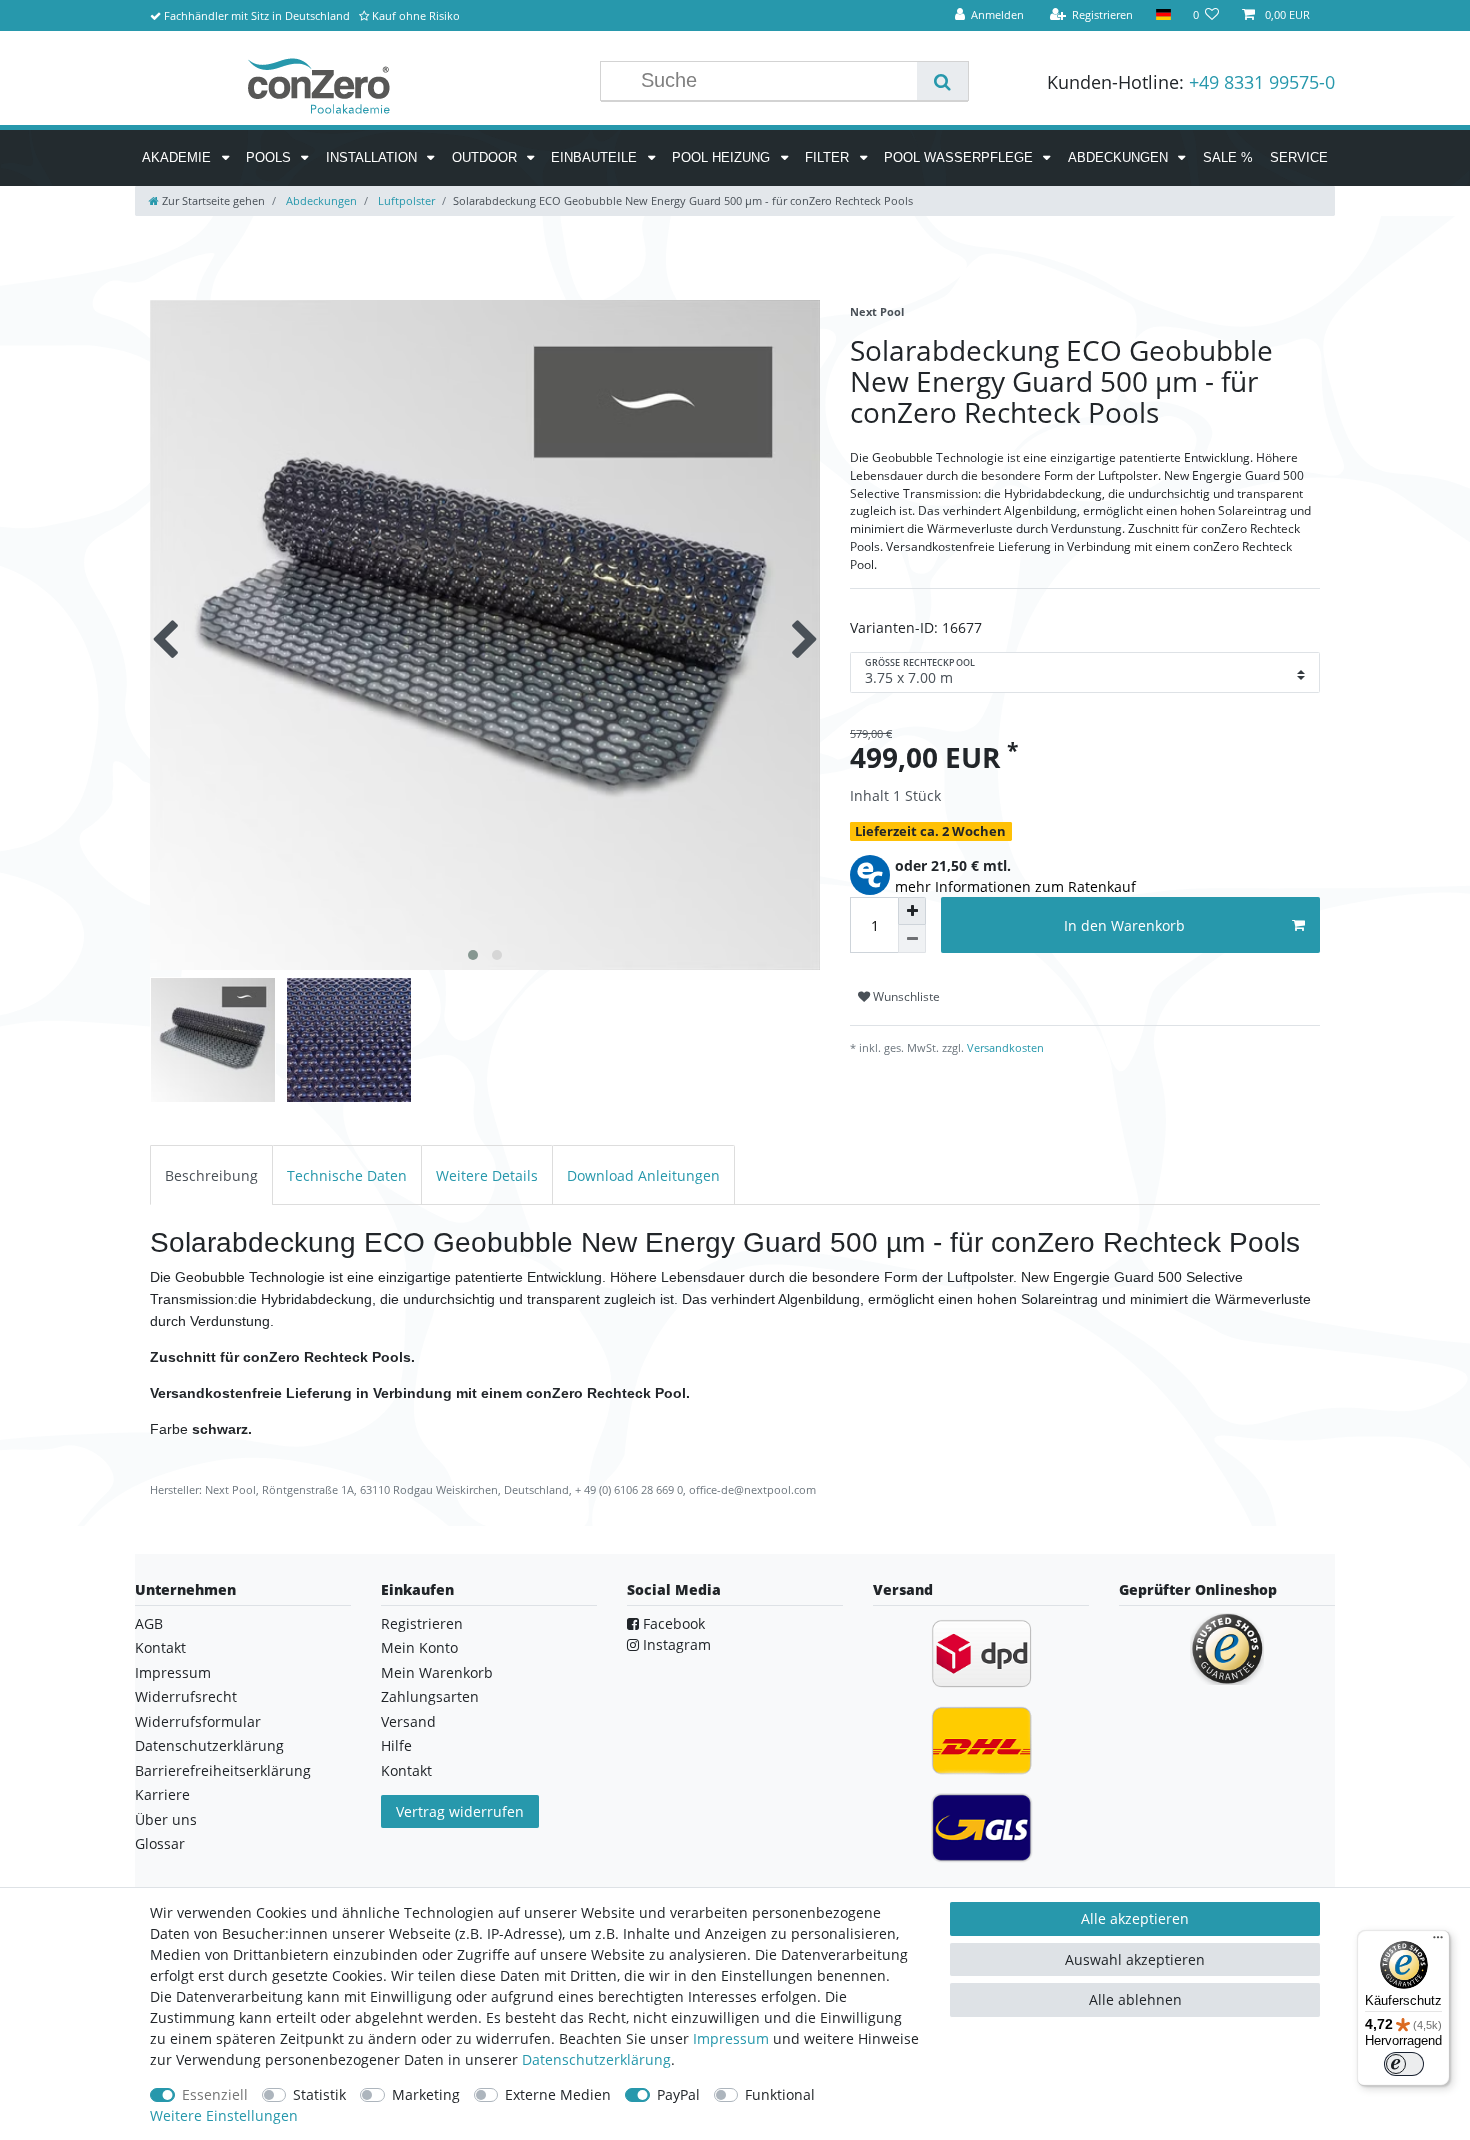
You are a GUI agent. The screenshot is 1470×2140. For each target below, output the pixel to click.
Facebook (672, 1623)
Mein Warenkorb (437, 1672)
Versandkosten (1004, 1047)
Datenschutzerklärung (209, 1745)
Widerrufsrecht (186, 1696)
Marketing (426, 2094)
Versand (408, 1721)
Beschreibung (211, 1175)
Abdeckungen (1120, 157)
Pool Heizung (723, 157)
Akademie (178, 157)
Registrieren (422, 1623)
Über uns (166, 1819)
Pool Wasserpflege (960, 157)
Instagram (675, 1644)
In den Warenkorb (1124, 925)
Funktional (780, 2094)
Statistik (319, 2094)
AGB (149, 1623)
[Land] (1162, 15)
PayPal (678, 2094)
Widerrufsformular (198, 1721)
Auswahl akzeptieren (1135, 1959)
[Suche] (942, 81)
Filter (829, 157)
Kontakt (160, 1647)
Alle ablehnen (1135, 1999)
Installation (373, 157)
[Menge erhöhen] (912, 911)
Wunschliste (905, 996)
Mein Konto (419, 1647)
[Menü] (1438, 1942)
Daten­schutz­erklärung (596, 2059)
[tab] (211, 1174)
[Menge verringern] (912, 939)
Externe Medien (558, 2094)
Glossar (160, 1843)
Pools (270, 157)
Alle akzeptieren (1135, 1918)
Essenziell (215, 2094)
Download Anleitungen (643, 1175)
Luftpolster (405, 200)
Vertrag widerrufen (460, 1811)
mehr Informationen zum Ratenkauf (1015, 886)
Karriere (162, 1794)
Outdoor (486, 157)
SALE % (1228, 157)
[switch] (1404, 2064)
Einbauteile (596, 157)
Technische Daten (347, 1175)
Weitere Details (487, 1175)
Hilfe (396, 1745)
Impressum (173, 1672)
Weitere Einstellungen (224, 2115)
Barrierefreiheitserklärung (223, 1770)
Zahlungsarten (430, 1696)
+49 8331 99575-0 (1262, 82)
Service (1299, 157)
